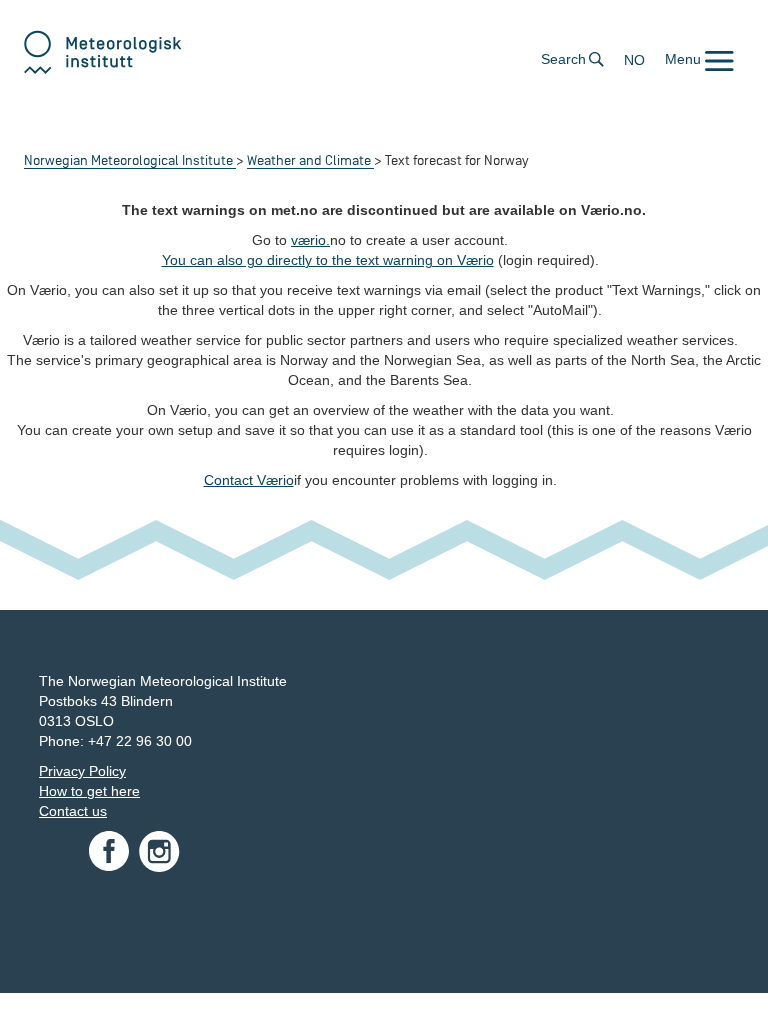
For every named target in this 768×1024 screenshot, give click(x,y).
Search (563, 59)
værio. (310, 240)
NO (634, 60)
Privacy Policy (82, 771)
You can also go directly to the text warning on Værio (328, 260)
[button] (699, 59)
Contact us (73, 811)
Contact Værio (249, 480)
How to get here (89, 791)
